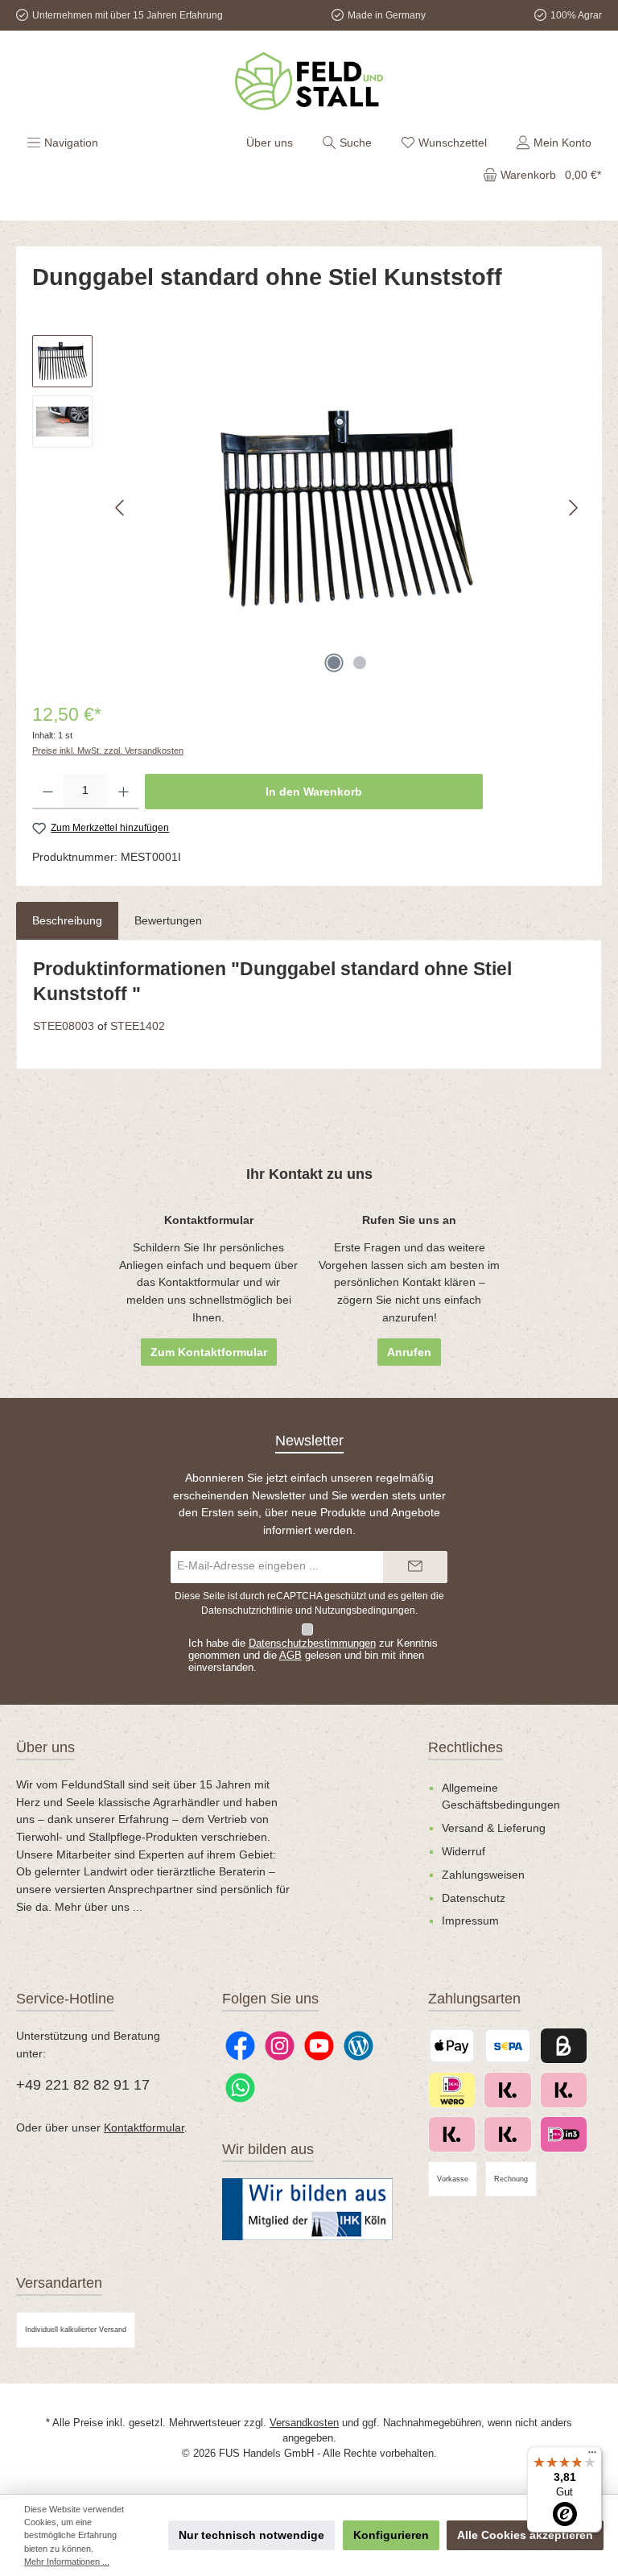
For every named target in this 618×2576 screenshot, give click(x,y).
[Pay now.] (564, 2090)
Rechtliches (466, 1747)
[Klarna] (452, 2134)
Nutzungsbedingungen (365, 1611)
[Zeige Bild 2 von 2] (360, 663)
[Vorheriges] (121, 508)
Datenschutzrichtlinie (247, 1611)
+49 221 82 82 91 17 (83, 2085)
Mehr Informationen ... (67, 2562)
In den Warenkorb (314, 792)
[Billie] (564, 2046)
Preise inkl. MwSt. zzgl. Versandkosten (108, 750)
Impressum (470, 1921)
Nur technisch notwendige (251, 2535)
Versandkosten (304, 2423)
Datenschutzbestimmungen (312, 1644)
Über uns (270, 143)
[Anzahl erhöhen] (124, 792)
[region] (309, 508)
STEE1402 (138, 1026)
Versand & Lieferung (494, 1828)
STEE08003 (64, 1026)
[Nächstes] (573, 508)
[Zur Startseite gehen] (309, 81)
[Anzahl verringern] (48, 792)
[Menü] (592, 2456)
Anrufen (409, 1352)
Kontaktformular (144, 2127)
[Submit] (415, 1567)
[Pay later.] (507, 2090)
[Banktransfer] (507, 2046)
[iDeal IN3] (564, 2134)
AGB (290, 1656)
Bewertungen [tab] (168, 920)
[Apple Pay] (452, 2046)
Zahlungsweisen (483, 1875)
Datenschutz (474, 1898)
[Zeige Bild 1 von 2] (334, 663)
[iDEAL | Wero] (452, 2090)
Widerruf (463, 1851)
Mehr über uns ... (99, 1907)
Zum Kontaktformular (209, 1352)
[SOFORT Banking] (507, 2134)
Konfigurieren (391, 2535)
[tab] (67, 921)
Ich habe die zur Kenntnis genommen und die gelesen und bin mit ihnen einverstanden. (313, 1656)
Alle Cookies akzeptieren (525, 2535)
